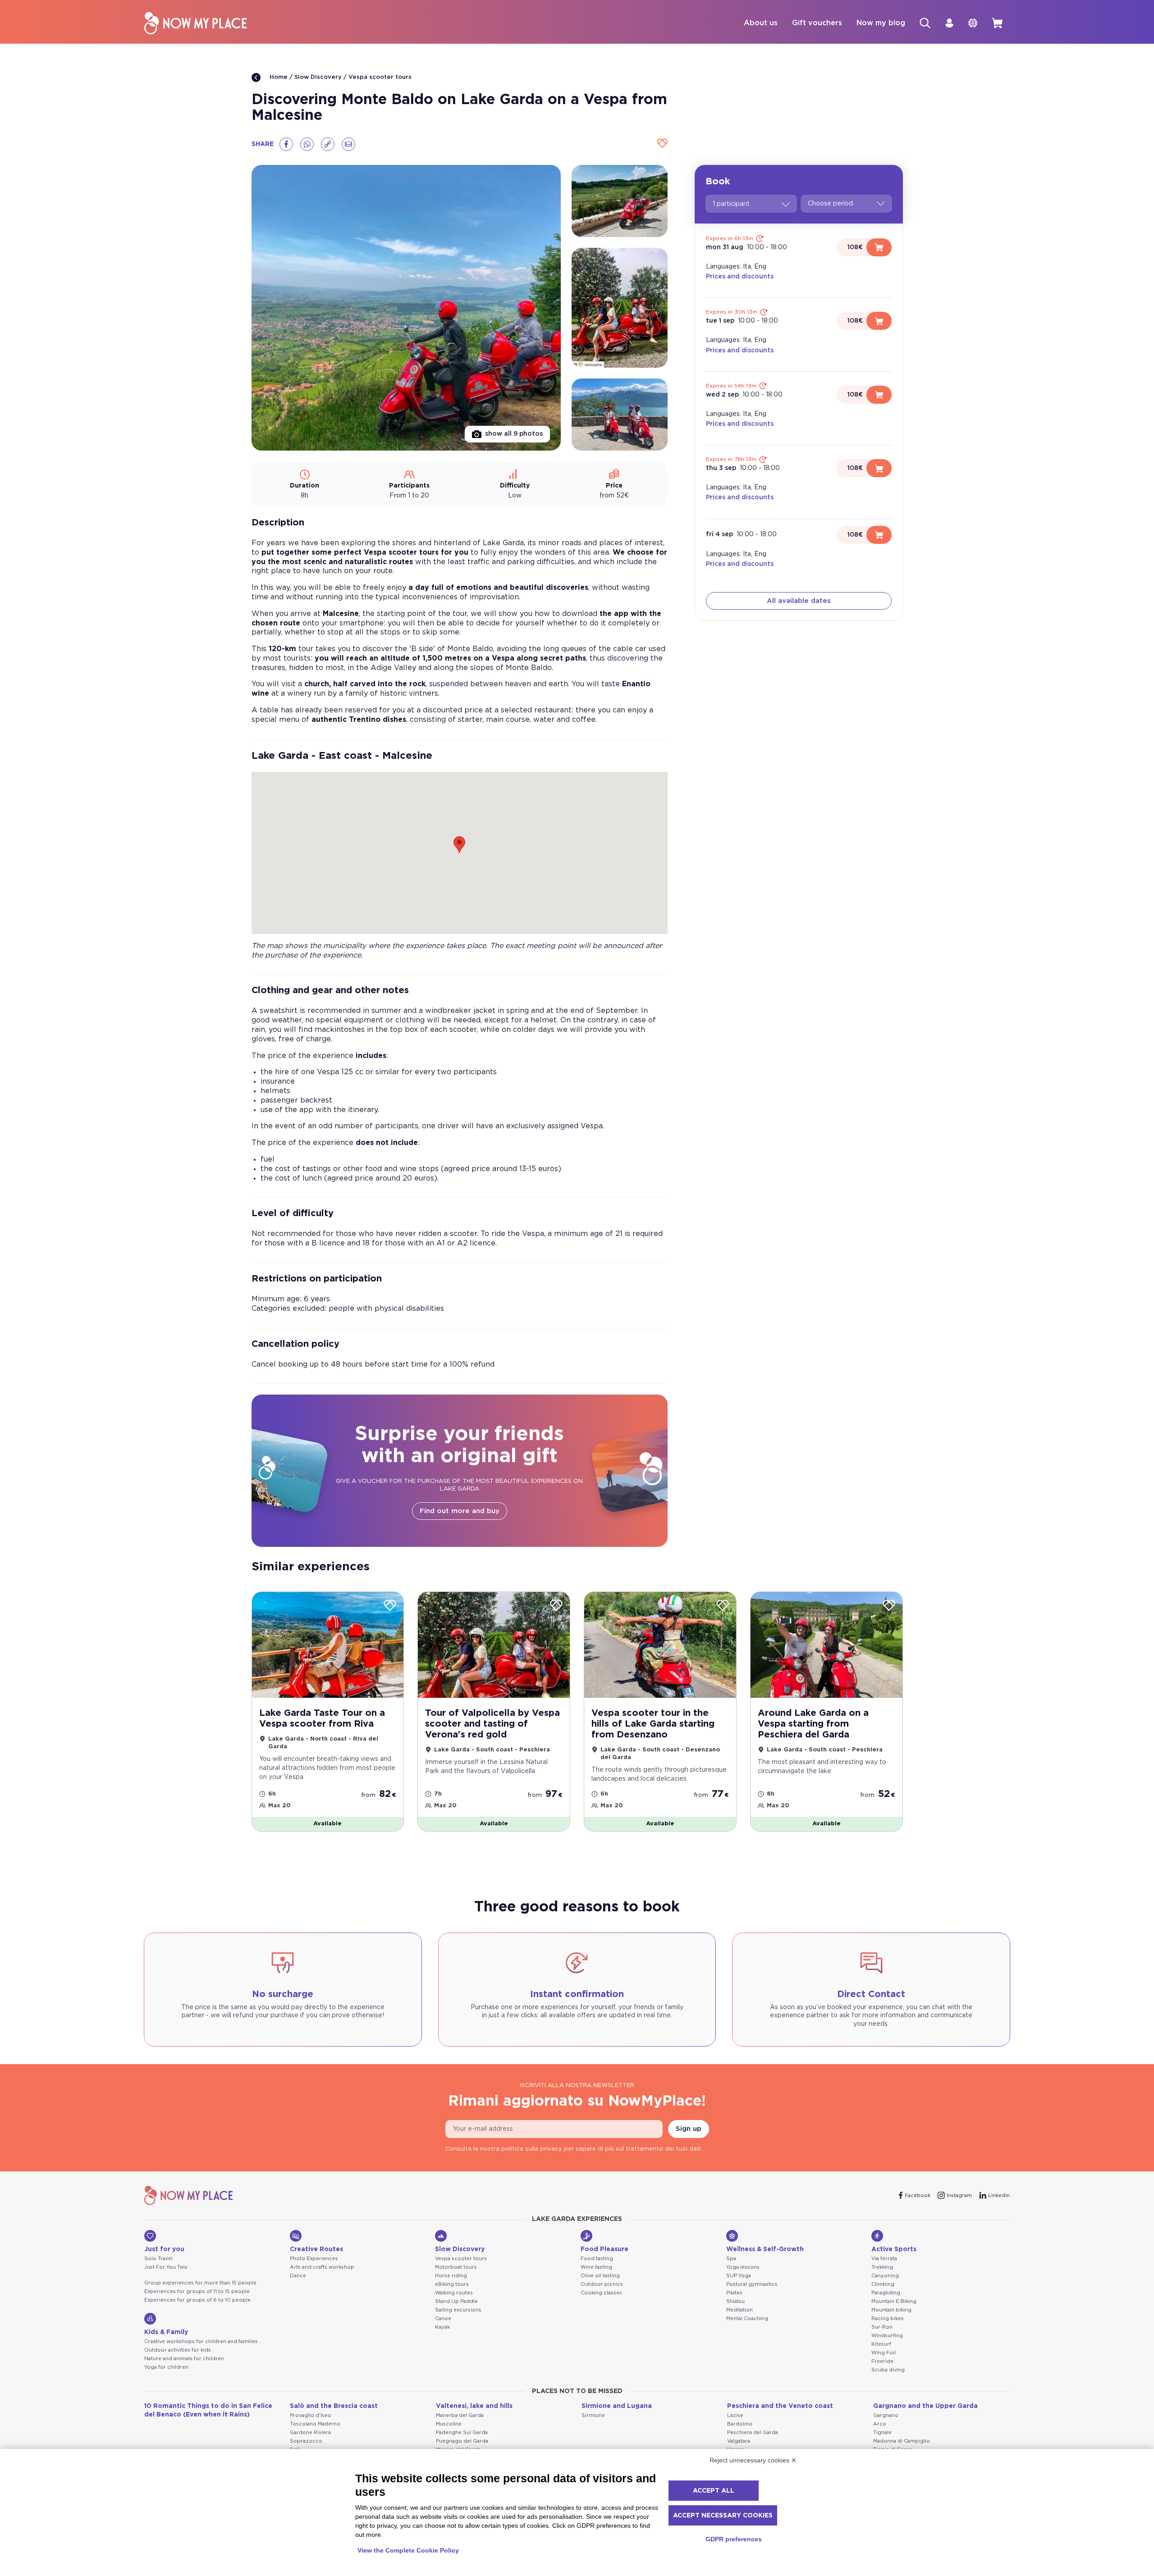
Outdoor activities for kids (178, 2350)
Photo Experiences (314, 2259)
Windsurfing (887, 2336)
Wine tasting (596, 2267)
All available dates (799, 601)
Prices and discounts (740, 277)
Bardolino (740, 2424)
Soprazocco (306, 2441)
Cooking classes (601, 2293)
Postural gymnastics (752, 2284)
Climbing (883, 2284)
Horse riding (451, 2276)
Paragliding (886, 2293)
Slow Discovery (318, 77)
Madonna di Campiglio (902, 2441)
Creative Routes (316, 2249)
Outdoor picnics (602, 2284)
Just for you (164, 2249)
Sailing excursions (458, 2310)
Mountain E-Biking (894, 2301)
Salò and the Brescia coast (334, 2406)
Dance (298, 2276)
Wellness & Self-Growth (765, 2249)
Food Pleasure (604, 2249)
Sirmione (593, 2415)
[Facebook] (286, 144)
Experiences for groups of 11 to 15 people (197, 2291)
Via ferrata (884, 2259)
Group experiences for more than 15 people (200, 2283)
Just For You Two (166, 2267)
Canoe (443, 2318)
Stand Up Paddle (456, 2301)
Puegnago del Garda (462, 2441)
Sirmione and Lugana (617, 2406)
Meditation (740, 2310)
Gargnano (886, 2415)
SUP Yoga (739, 2276)
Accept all (714, 2491)
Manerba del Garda (460, 2415)
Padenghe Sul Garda (462, 2432)
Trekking (882, 2267)
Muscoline (449, 2424)
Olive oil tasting (600, 2276)
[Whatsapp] (307, 144)
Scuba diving (888, 2370)
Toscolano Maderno (315, 2424)
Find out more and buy (460, 1511)
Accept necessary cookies (723, 2516)
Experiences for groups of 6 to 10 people (197, 2300)
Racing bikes (888, 2318)
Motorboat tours (456, 2267)
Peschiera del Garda (753, 2432)
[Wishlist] (661, 144)
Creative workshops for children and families (201, 2341)
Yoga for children (166, 2367)
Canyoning (885, 2276)
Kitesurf (881, 2344)
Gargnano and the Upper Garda (925, 2406)
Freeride (882, 2361)
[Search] (925, 23)
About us (761, 23)
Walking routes (454, 2293)
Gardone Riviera (310, 2432)
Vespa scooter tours (380, 77)
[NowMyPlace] (195, 23)
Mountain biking (891, 2310)
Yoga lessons (743, 2267)
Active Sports (894, 2249)
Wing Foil (884, 2353)
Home (278, 77)
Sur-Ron (882, 2327)
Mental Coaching (747, 2318)
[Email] (348, 144)
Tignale (882, 2432)
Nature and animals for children (184, 2359)
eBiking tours (452, 2284)
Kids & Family (166, 2332)
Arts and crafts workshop (322, 2267)
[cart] (997, 23)
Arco (880, 2424)
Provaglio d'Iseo (311, 2415)
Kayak (442, 2327)
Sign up (689, 2129)
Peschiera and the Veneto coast (780, 2406)
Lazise (735, 2415)
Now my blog (881, 23)
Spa (731, 2259)
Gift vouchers (817, 23)
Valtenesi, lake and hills (474, 2406)
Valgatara (739, 2441)
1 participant (731, 204)
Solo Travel (158, 2259)
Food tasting (597, 2259)
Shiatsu (735, 2301)
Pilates (734, 2293)
